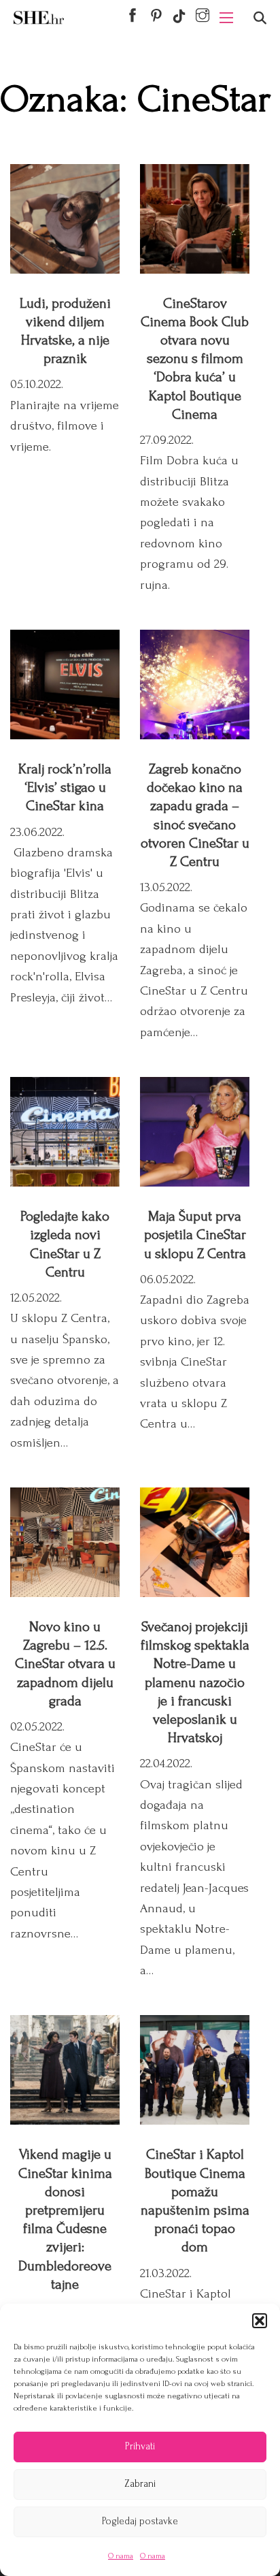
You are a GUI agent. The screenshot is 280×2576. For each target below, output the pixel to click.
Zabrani (140, 2484)
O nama (121, 2556)
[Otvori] (260, 18)
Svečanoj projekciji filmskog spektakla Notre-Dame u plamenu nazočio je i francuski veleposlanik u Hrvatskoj (195, 1682)
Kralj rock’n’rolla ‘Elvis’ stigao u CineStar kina (65, 787)
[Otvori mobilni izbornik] (226, 18)
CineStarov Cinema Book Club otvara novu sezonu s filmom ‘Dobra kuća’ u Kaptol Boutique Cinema (195, 359)
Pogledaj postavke (140, 2521)
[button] (260, 2321)
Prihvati (140, 2446)
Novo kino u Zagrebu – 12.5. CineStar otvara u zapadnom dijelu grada (65, 1664)
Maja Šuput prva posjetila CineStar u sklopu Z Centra (195, 1235)
